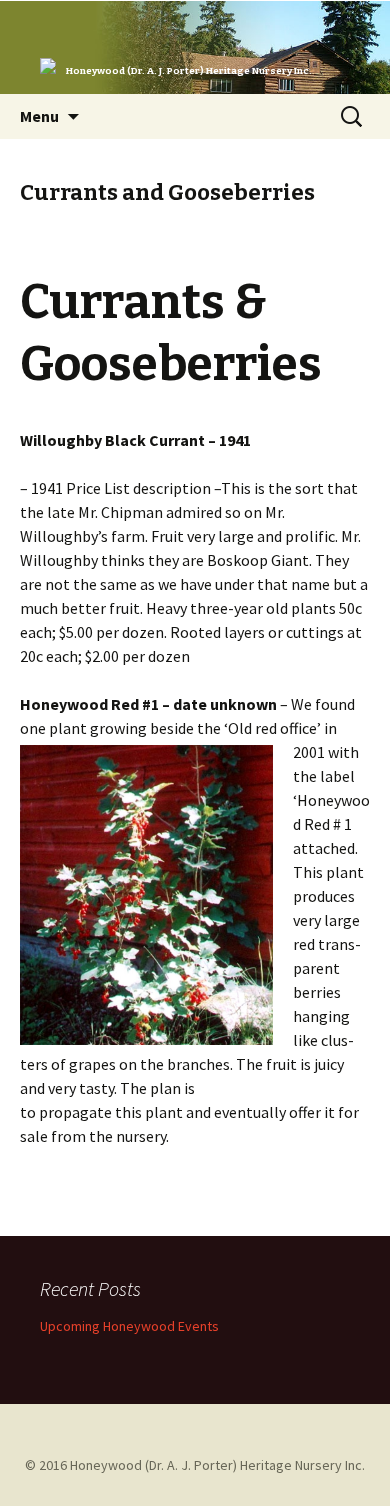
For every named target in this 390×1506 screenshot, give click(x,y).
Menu (39, 116)
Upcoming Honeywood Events (129, 1326)
